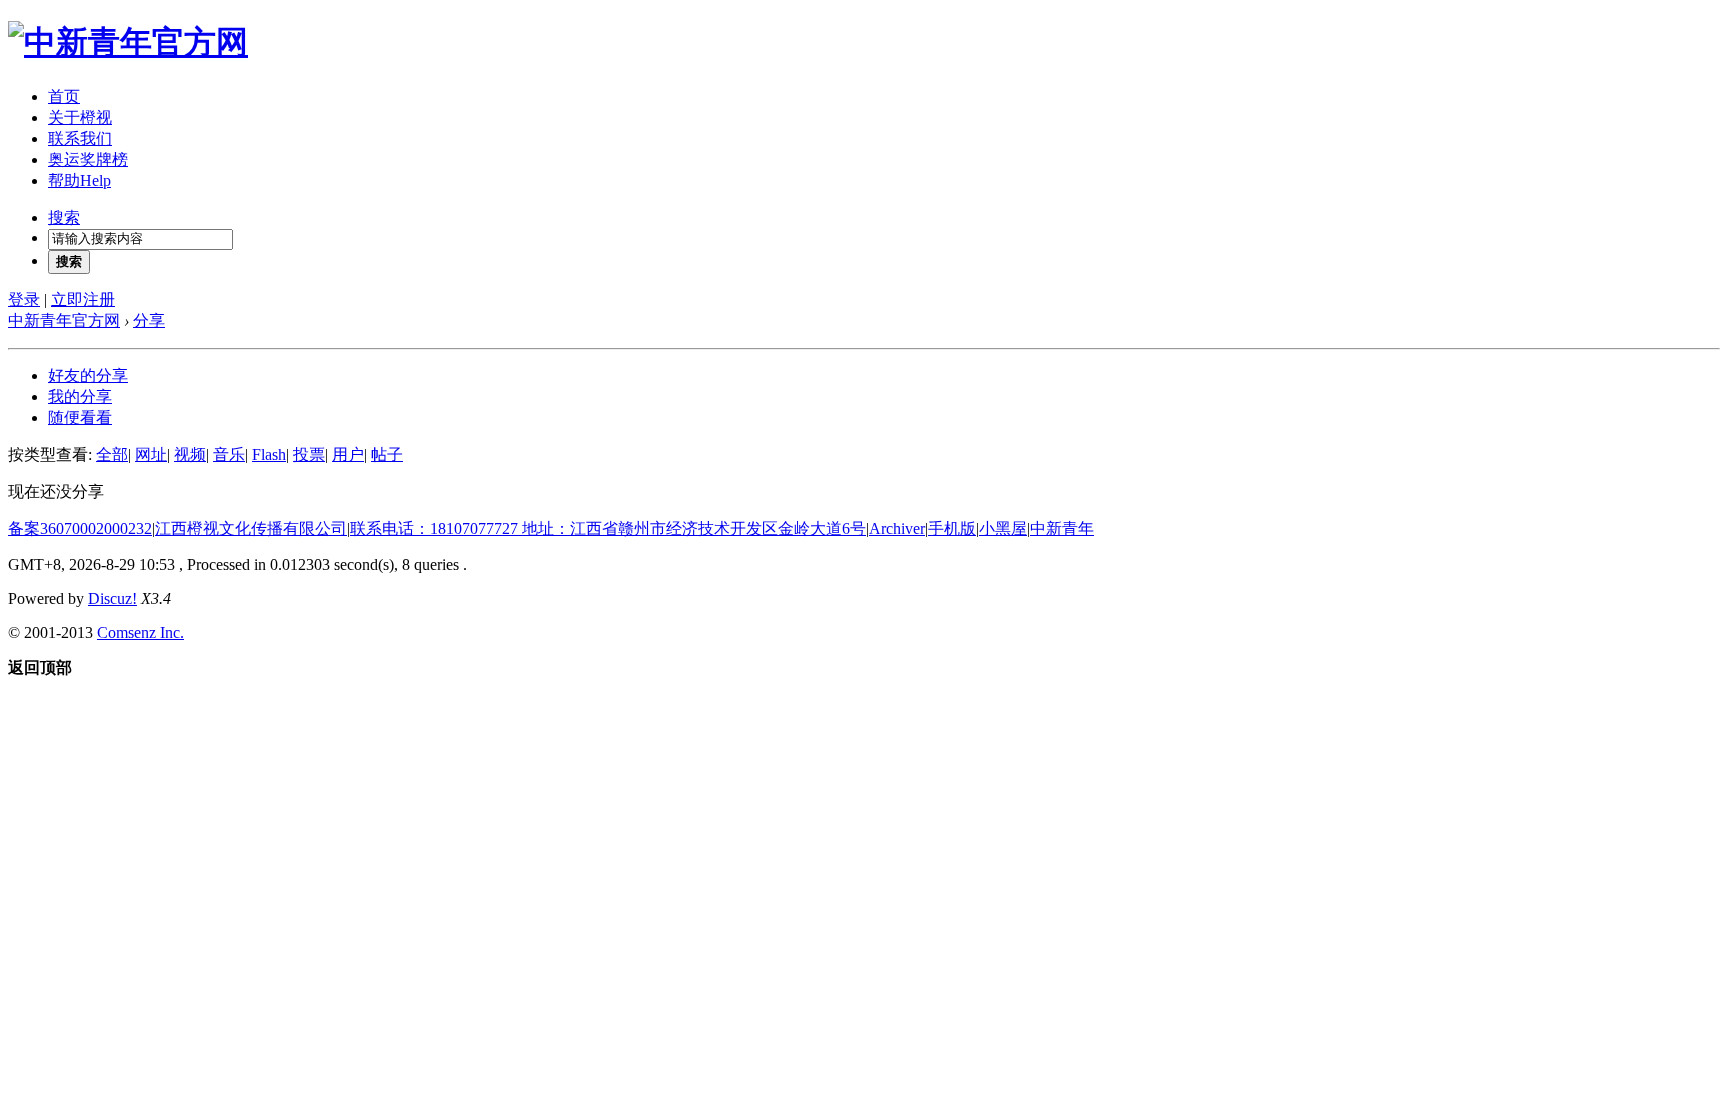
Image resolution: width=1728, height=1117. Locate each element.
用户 (348, 454)
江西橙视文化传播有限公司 (251, 528)
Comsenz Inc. (140, 632)
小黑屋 (1003, 528)
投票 (309, 454)
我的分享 (80, 396)
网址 (151, 454)
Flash (269, 454)
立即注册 (83, 299)
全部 (112, 454)
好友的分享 (88, 375)
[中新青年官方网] (128, 42)
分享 (149, 320)
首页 (64, 96)
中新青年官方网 (64, 320)
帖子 (387, 454)
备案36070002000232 (80, 528)
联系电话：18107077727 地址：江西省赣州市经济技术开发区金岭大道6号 (608, 528)
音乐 (229, 454)
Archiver (897, 528)
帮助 (79, 180)
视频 (190, 454)
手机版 (952, 528)
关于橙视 (80, 117)
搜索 (64, 217)
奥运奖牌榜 (88, 159)
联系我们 (80, 138)
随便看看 (80, 417)
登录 (24, 299)
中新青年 (1062, 528)
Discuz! (112, 598)
